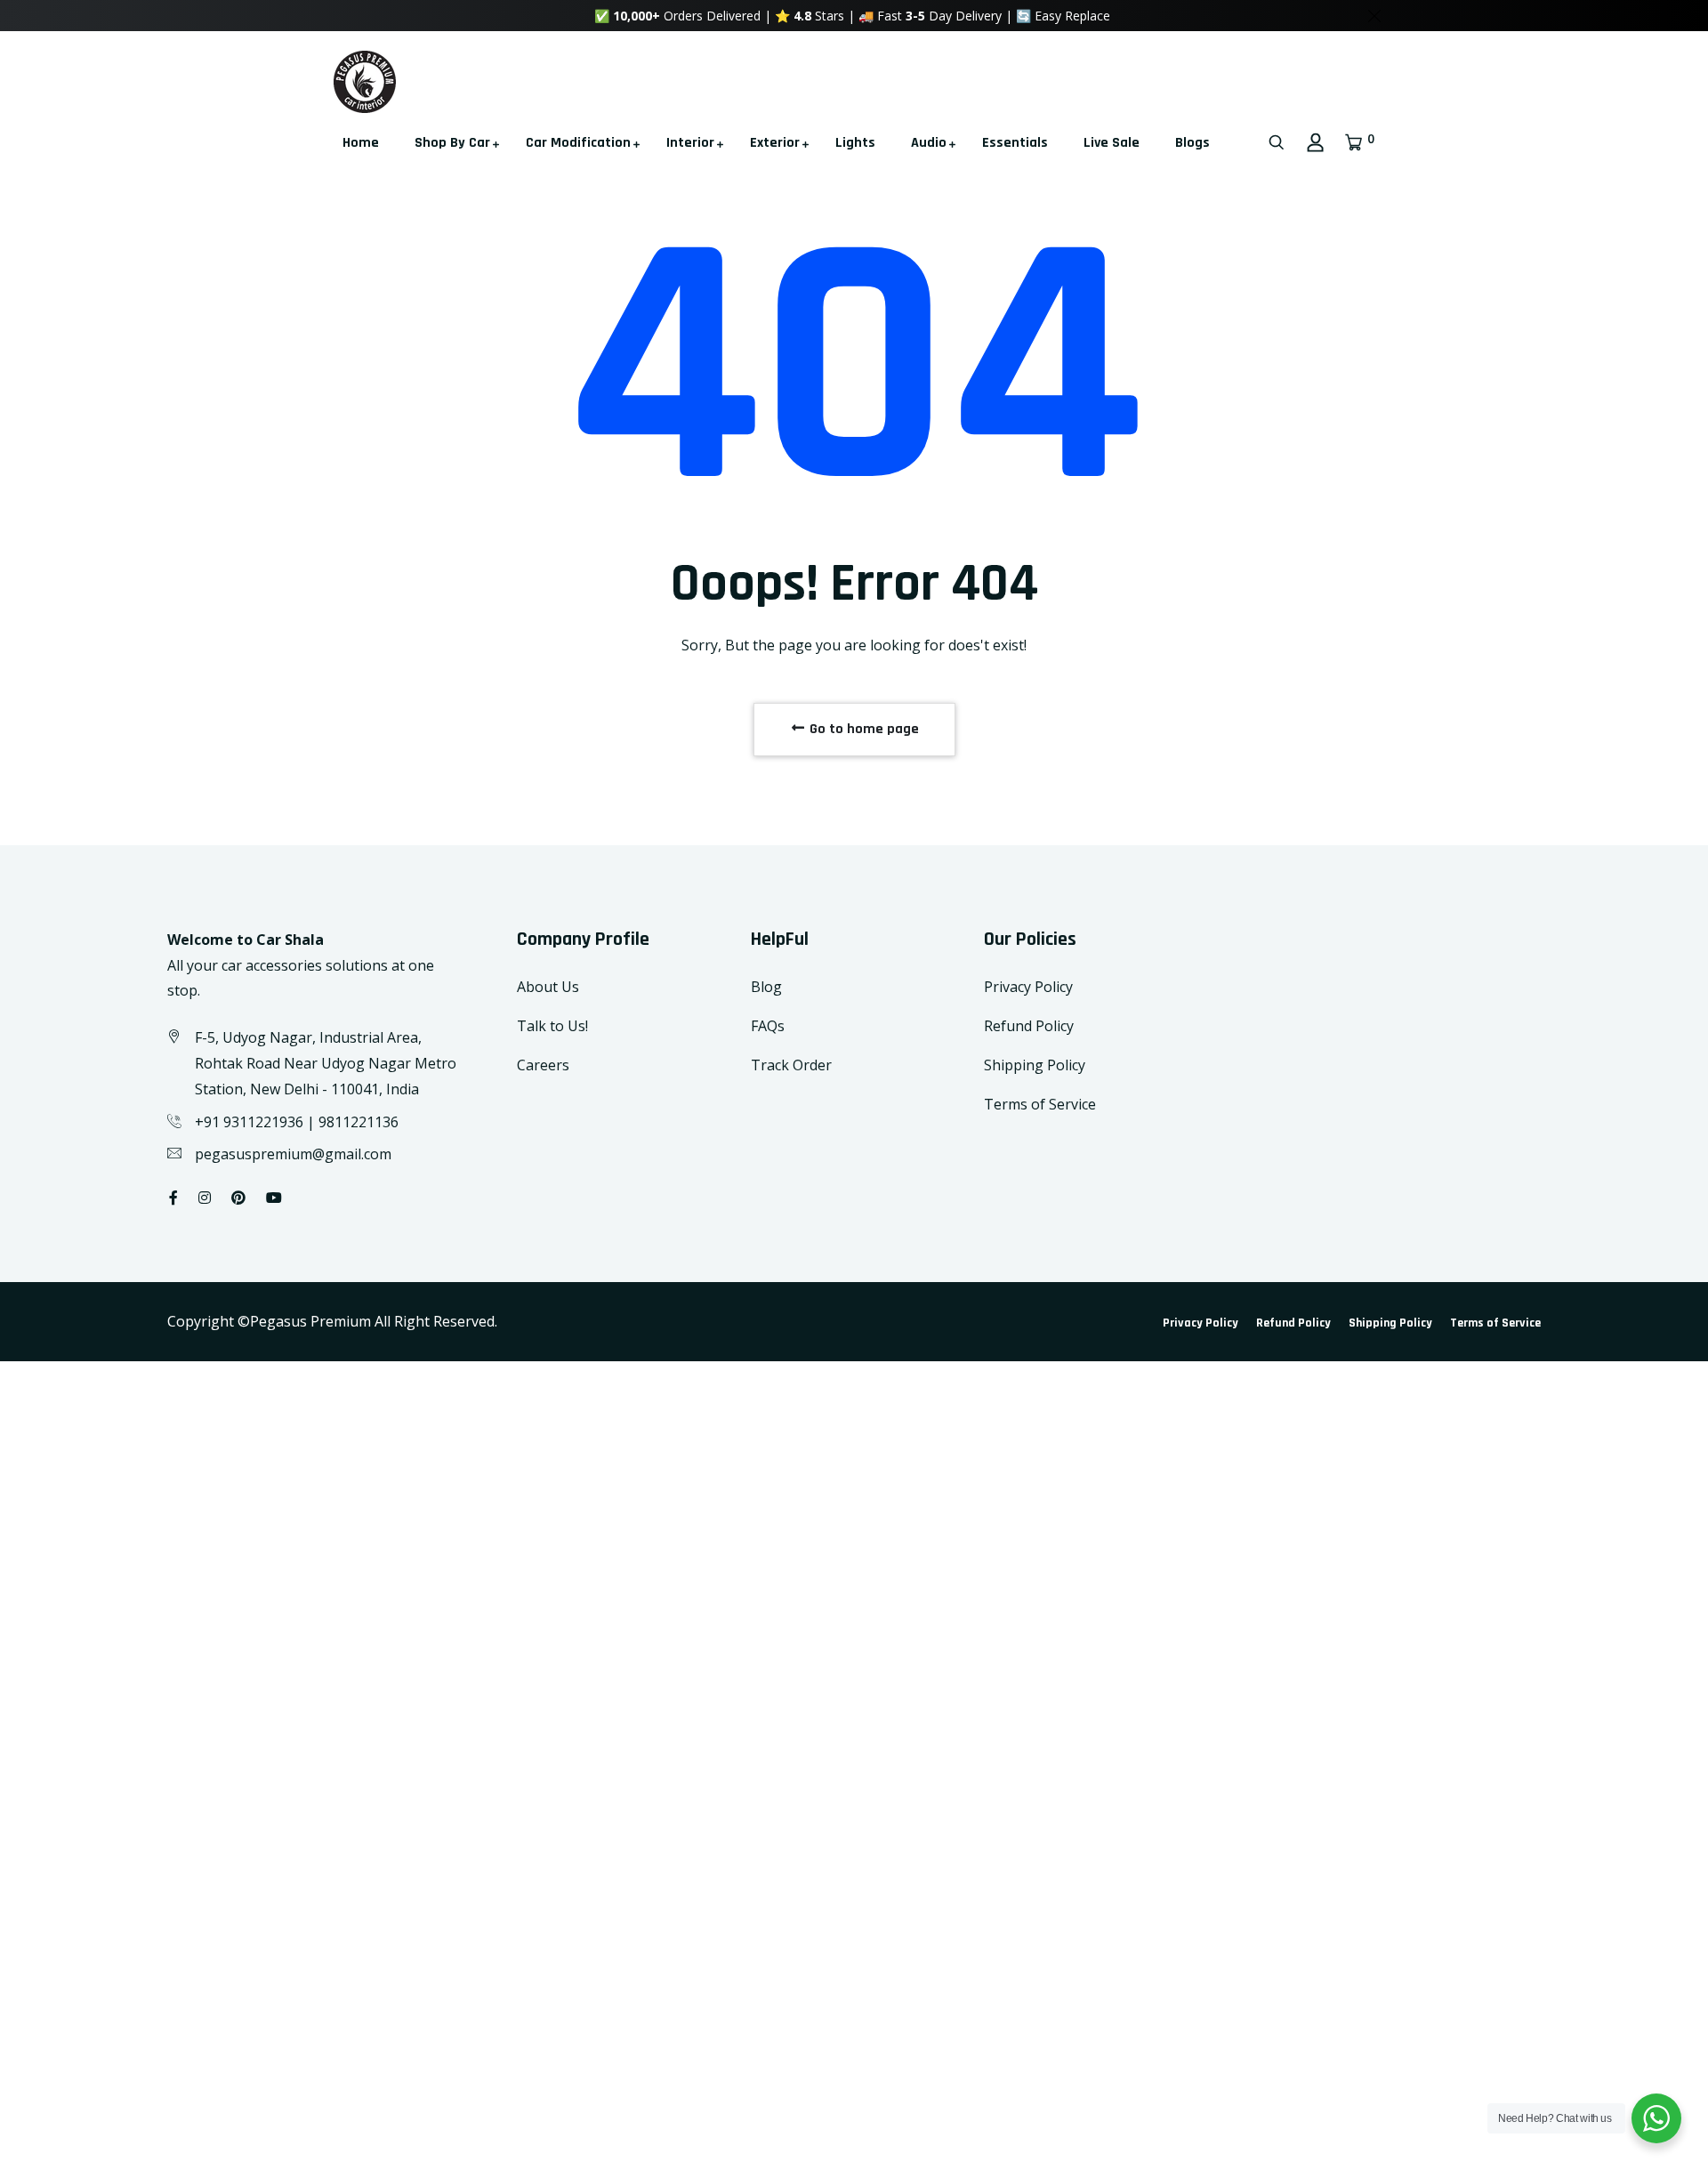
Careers (543, 1065)
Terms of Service (1040, 1104)
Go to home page (862, 729)
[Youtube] (274, 1198)
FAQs (768, 1026)
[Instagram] (205, 1198)
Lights (855, 143)
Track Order (791, 1065)
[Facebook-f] (173, 1198)
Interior (690, 143)
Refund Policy (1029, 1026)
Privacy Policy (1028, 987)
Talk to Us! (552, 1026)
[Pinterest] (238, 1198)
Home (361, 143)
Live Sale (1112, 143)
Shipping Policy (1035, 1065)
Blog (766, 987)
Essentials (1015, 143)
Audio (929, 143)
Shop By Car (452, 143)
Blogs (1192, 143)
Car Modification (578, 143)
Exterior (775, 143)
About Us (548, 987)
